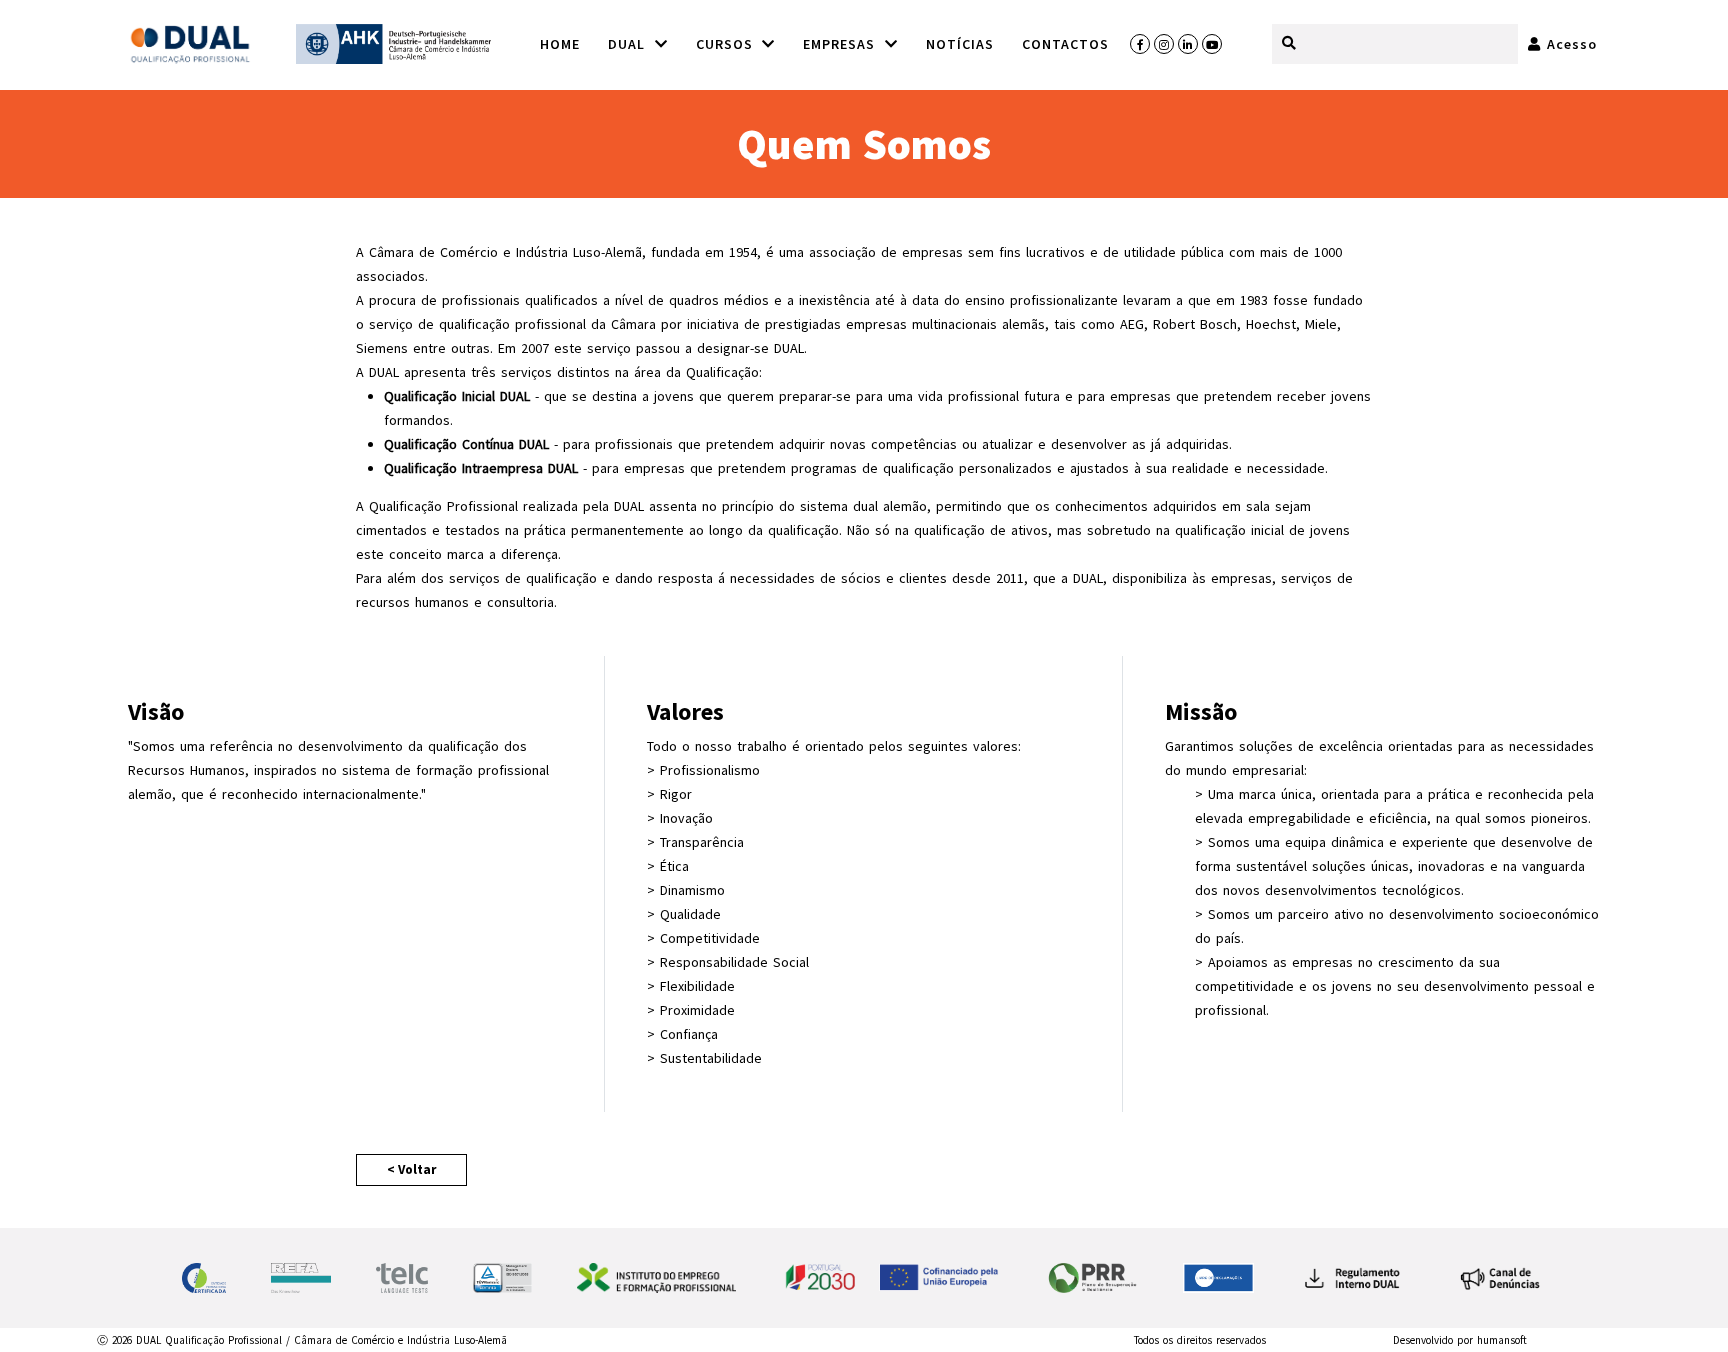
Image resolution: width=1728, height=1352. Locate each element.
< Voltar (411, 1169)
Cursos (727, 44)
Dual (629, 44)
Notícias (960, 44)
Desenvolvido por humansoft (1460, 1340)
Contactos (1065, 44)
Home (560, 44)
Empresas (842, 44)
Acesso (1569, 44)
